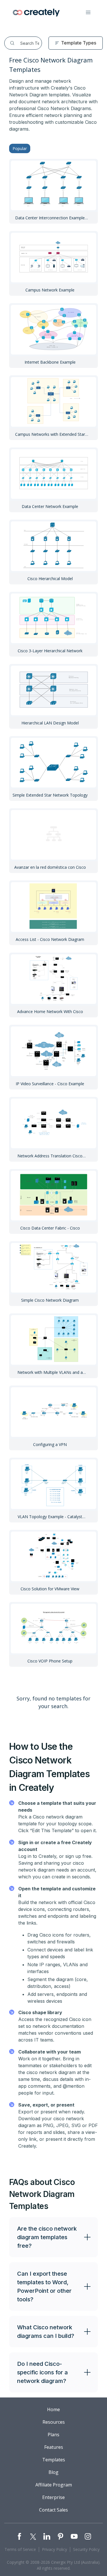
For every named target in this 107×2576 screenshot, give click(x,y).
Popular (20, 148)
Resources (54, 2422)
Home (53, 2409)
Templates (54, 2460)
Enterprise (53, 2497)
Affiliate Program (54, 2485)
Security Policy (86, 2549)
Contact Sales (53, 2510)
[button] (88, 13)
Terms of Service (20, 2549)
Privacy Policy (54, 2549)
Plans (53, 2435)
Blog (53, 2472)
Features (54, 2447)
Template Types (79, 43)
